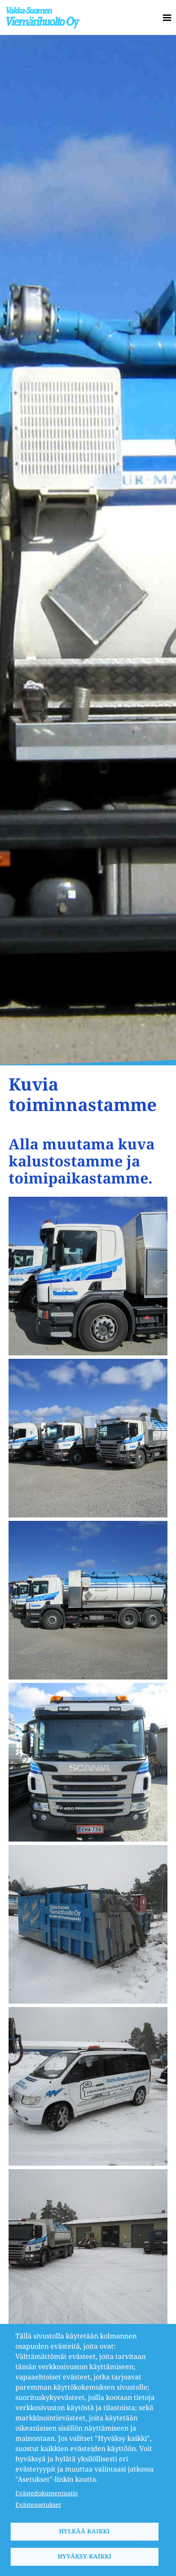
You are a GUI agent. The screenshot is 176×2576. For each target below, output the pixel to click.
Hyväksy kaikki (85, 2556)
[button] (88, 1275)
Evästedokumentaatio (47, 2493)
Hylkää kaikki (84, 2531)
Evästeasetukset (38, 2505)
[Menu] (164, 18)
